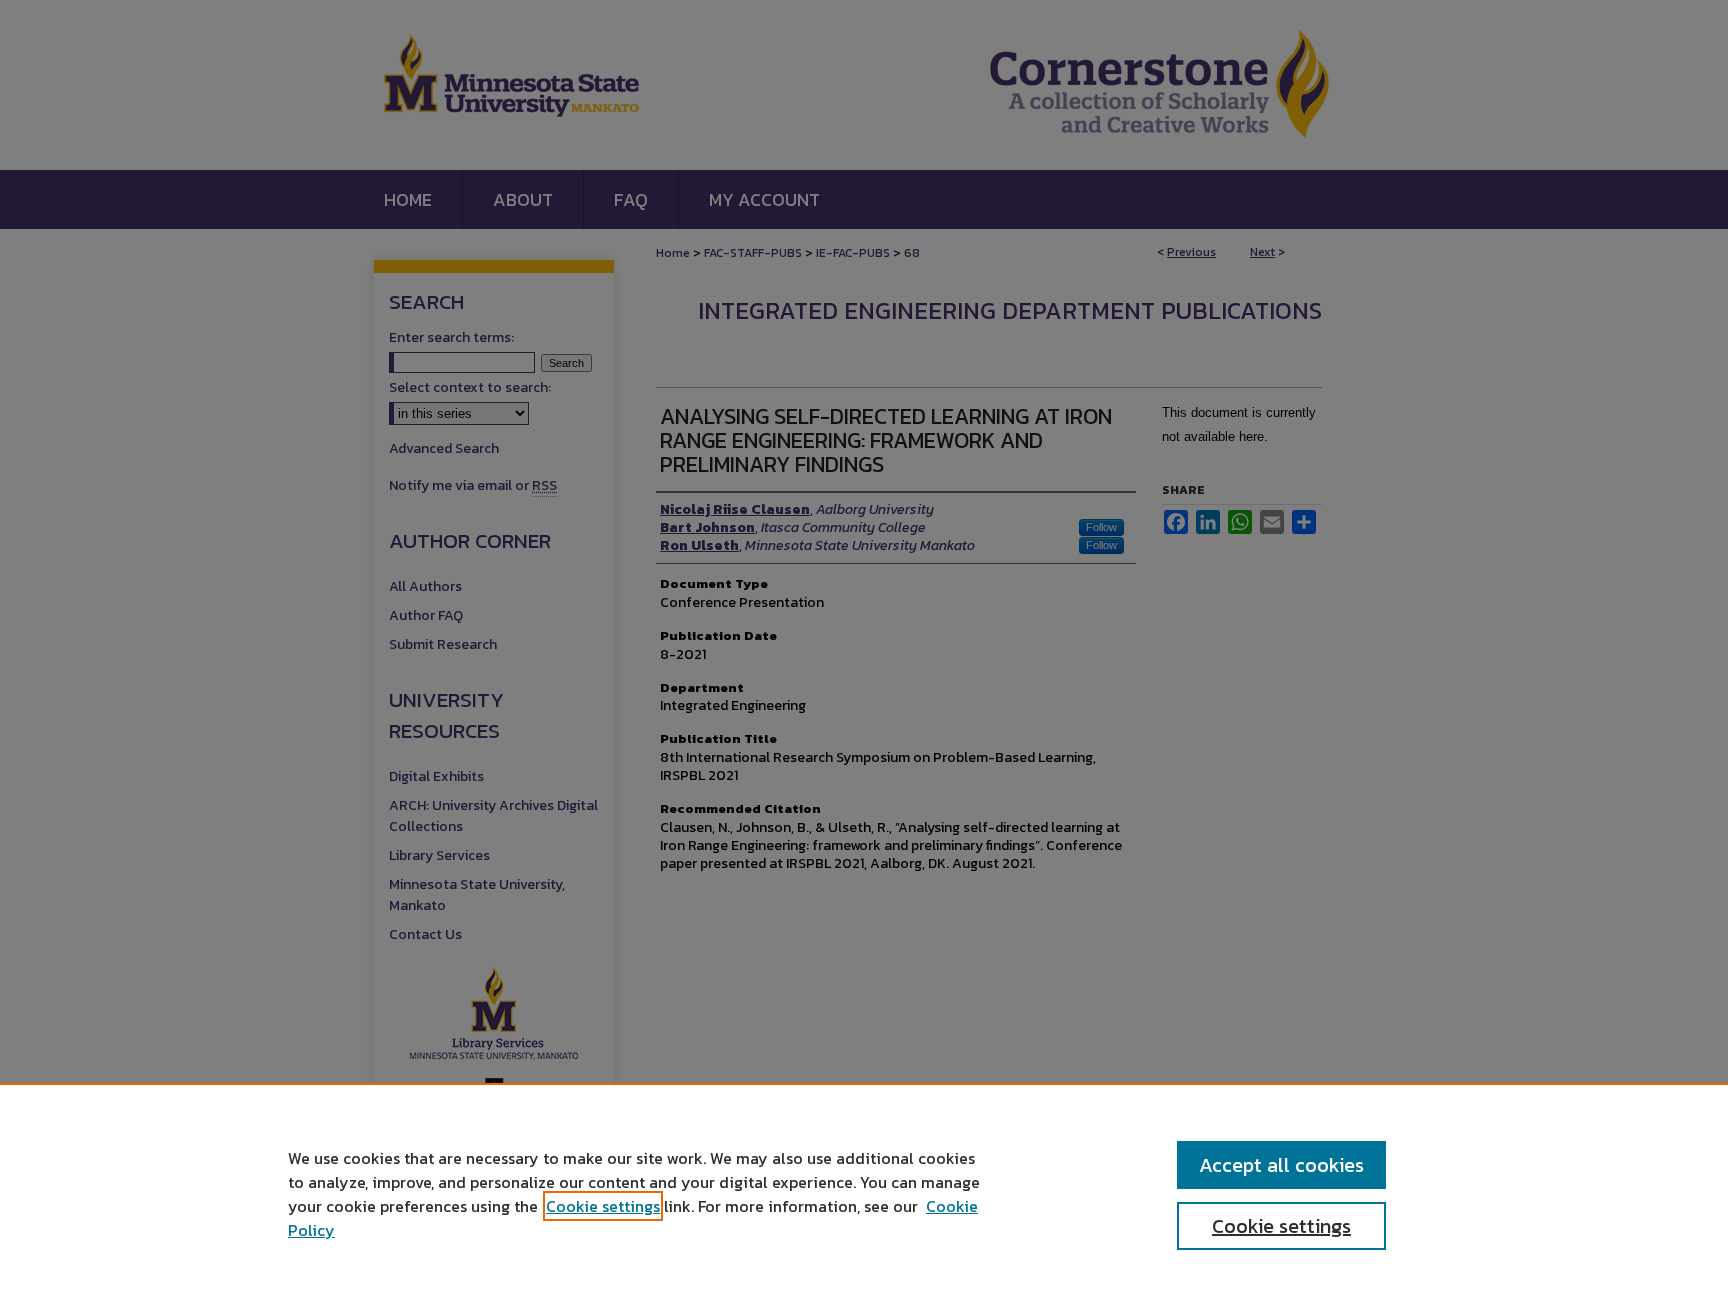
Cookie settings (603, 1206)
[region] (864, 1193)
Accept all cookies (1281, 1165)
